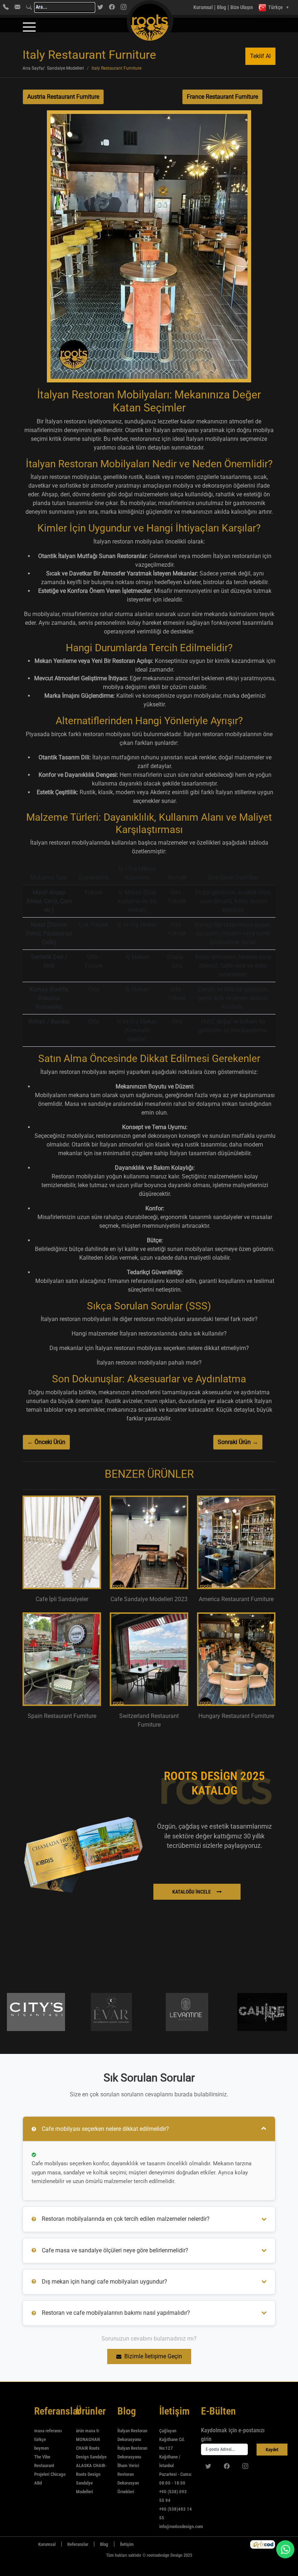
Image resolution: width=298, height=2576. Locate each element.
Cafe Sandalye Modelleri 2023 (149, 1599)
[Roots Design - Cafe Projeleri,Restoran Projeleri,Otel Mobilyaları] (134, 7)
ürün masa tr (88, 2431)
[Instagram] (124, 7)
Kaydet (272, 2450)
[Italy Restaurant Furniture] (149, 249)
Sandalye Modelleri (65, 68)
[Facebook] (112, 7)
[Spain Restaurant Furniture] (62, 1659)
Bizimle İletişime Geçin (153, 2356)
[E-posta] (17, 7)
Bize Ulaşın (242, 7)
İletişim (127, 2544)
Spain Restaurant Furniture (62, 1716)
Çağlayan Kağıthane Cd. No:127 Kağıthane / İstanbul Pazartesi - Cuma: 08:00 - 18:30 (176, 2457)
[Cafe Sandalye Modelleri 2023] (149, 1542)
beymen (41, 2448)
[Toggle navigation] (29, 27)
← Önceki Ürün (46, 1442)
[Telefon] (6, 7)
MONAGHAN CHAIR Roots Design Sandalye (91, 2448)
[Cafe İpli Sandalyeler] (62, 1542)
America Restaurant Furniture (236, 1599)
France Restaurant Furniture (222, 97)
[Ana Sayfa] (27, 2544)
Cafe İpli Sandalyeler (62, 1599)
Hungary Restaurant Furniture (236, 1716)
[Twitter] (100, 7)
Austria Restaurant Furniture (63, 97)
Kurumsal (203, 7)
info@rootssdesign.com (181, 2526)
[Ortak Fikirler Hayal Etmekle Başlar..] (263, 2544)
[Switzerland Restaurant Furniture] (149, 1659)
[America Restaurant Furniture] (236, 1542)
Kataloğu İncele (192, 1892)
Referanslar (78, 2544)
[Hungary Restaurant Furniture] (236, 1659)
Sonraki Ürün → (238, 1442)
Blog (222, 7)
